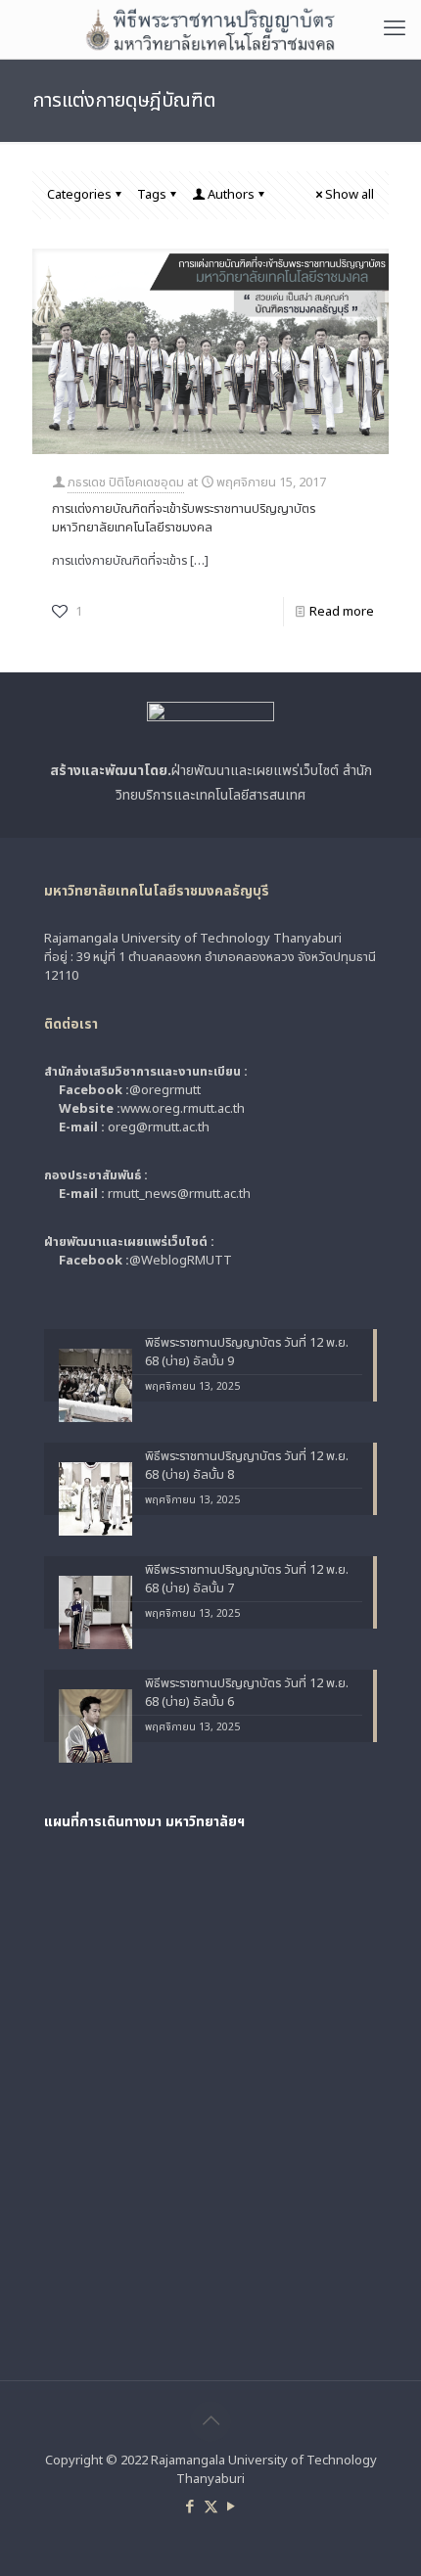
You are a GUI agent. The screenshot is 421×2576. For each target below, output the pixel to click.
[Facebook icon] (190, 2507)
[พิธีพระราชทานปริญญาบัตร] (210, 29)
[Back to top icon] (210, 2421)
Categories (79, 195)
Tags (152, 195)
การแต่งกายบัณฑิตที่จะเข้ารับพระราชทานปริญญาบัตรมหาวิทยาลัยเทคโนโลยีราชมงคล (184, 518)
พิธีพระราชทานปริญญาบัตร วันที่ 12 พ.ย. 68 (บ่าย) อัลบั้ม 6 (247, 1693)
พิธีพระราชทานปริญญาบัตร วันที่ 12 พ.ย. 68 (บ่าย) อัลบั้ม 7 (247, 1580)
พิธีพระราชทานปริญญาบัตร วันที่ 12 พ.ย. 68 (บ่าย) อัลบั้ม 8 (247, 1466)
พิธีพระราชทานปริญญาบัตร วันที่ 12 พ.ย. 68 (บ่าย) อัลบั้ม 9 (247, 1353)
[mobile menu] (395, 29)
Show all (350, 195)
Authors (231, 195)
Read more (342, 612)
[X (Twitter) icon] (211, 2507)
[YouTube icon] (232, 2507)
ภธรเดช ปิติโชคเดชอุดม (126, 483)
